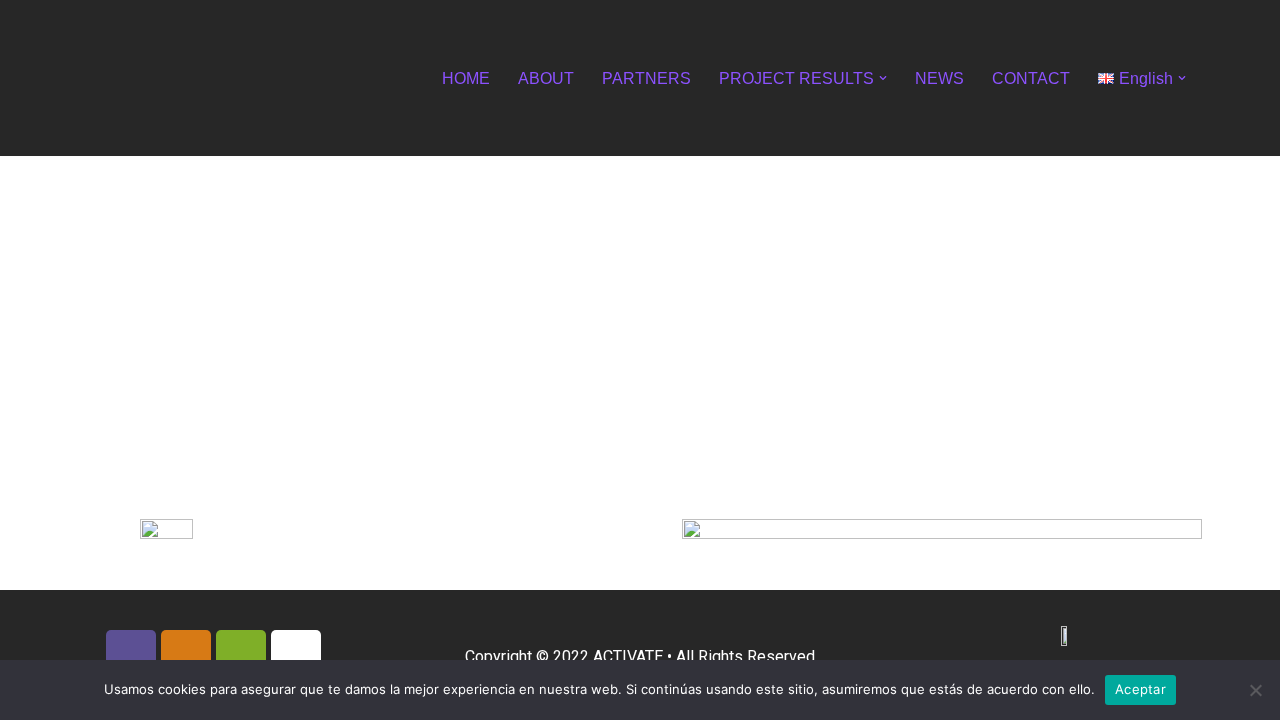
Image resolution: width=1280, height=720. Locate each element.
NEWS (939, 78)
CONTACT (1031, 78)
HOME (466, 78)
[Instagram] (186, 655)
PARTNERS (646, 78)
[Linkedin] (296, 655)
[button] (883, 78)
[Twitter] (241, 655)
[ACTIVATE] (130, 78)
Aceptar (1140, 689)
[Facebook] (131, 655)
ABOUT (546, 78)
